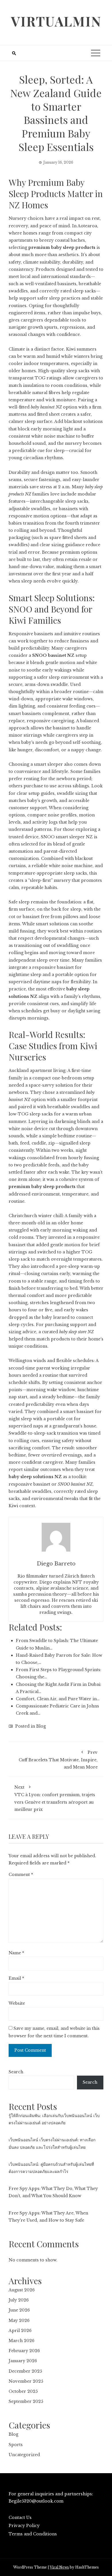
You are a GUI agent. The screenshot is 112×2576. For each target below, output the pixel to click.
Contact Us (20, 2518)
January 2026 (23, 2361)
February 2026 (24, 2351)
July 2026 (19, 2300)
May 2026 (19, 2320)
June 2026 (19, 2310)
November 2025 (26, 2381)
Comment (21, 1875)
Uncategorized (24, 2455)
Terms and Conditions (33, 2534)
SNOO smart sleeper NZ (67, 837)
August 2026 (22, 2290)
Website (17, 2003)
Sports (16, 2445)
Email (16, 1978)
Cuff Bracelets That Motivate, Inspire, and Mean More (58, 1760)
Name (16, 1953)
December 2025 (25, 2371)
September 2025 (26, 2401)
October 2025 (23, 2391)
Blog (41, 1726)
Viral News (59, 2567)
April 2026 (20, 2331)
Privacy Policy (24, 2526)
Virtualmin (56, 21)
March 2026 (22, 2341)
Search (16, 2072)
